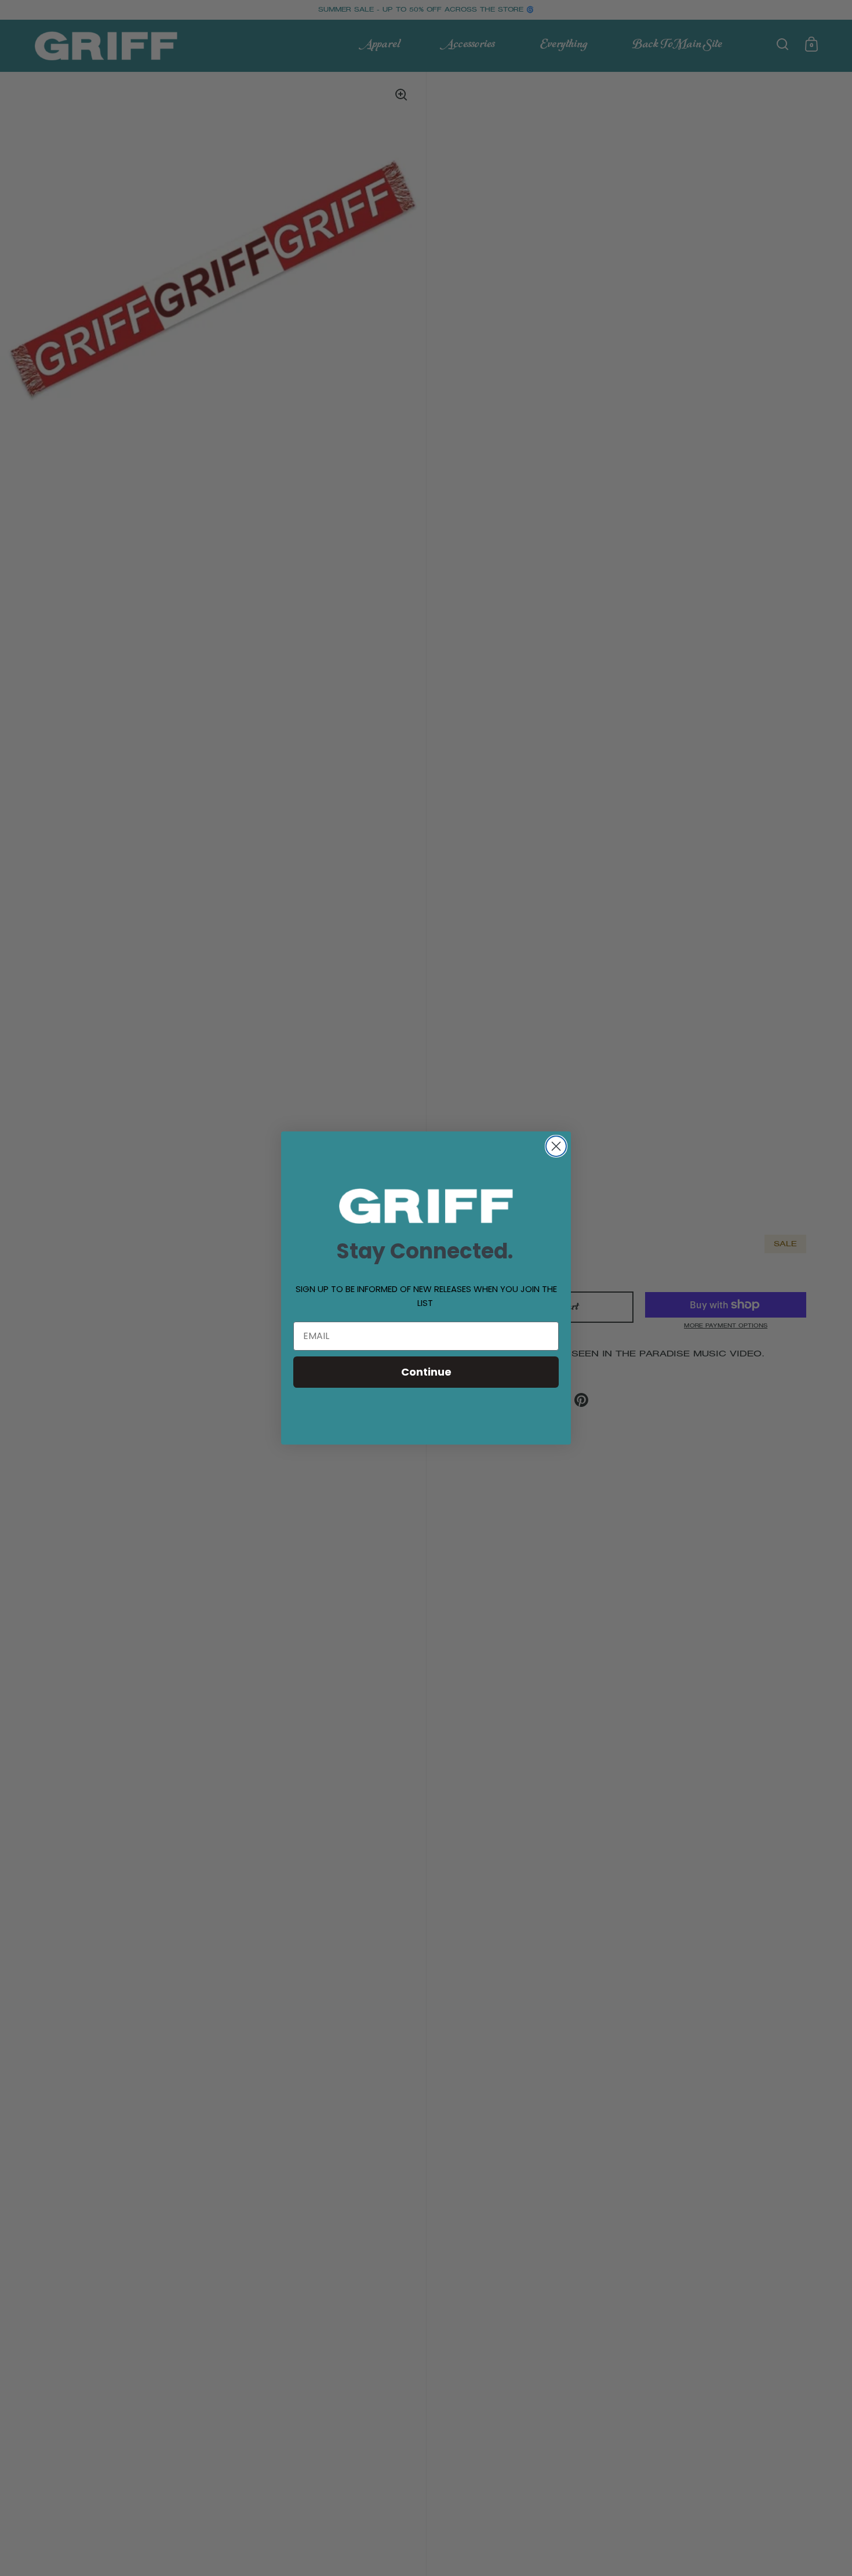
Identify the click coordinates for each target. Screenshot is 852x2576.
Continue (426, 1372)
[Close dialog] (556, 1146)
